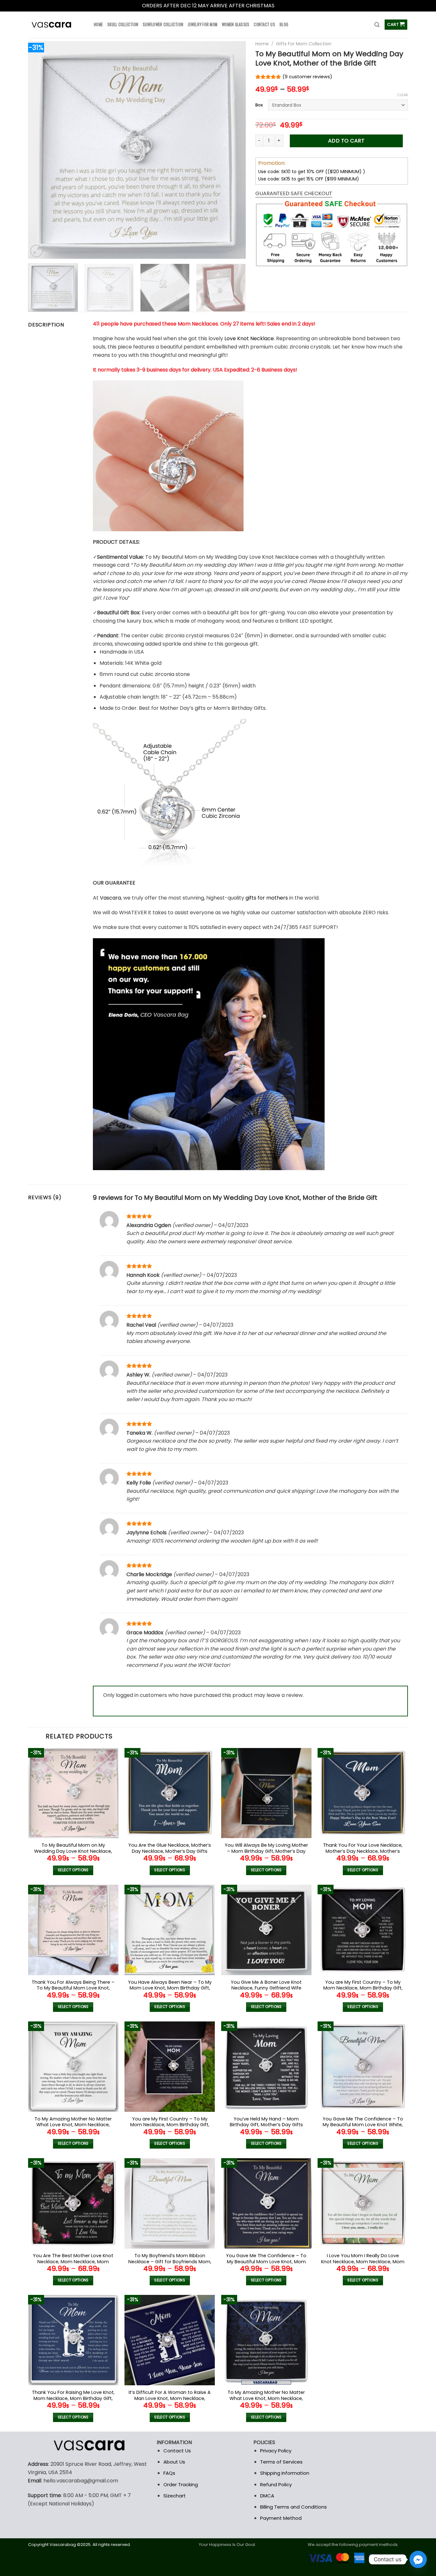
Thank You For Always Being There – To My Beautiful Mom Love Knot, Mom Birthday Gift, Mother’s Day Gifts (73, 1991)
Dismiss (285, 6)
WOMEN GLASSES (236, 24)
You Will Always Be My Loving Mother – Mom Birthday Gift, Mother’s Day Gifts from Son (266, 1851)
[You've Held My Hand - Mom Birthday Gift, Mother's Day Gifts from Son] (266, 2067)
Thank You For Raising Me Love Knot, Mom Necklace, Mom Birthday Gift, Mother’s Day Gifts (73, 2398)
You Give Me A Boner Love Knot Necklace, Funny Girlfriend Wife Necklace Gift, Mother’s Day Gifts (266, 1988)
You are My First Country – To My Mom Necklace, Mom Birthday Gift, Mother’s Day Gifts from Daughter (170, 2125)
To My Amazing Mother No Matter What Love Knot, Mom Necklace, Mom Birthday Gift (266, 2398)
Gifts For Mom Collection (304, 44)
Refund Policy (276, 2484)
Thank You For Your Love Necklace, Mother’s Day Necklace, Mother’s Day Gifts (363, 1851)
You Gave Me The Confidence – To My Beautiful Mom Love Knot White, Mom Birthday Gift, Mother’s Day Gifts (363, 2128)
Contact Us (177, 2451)
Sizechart (175, 2496)
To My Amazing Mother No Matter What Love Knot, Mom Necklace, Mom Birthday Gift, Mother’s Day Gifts (73, 2128)
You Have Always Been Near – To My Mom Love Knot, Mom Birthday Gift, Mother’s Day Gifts (170, 1988)
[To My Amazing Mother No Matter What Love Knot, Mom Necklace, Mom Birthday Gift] (266, 2340)
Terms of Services (281, 2462)
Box (259, 105)
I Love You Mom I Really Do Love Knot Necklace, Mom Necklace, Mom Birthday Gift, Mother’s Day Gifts (363, 2262)
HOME (98, 24)
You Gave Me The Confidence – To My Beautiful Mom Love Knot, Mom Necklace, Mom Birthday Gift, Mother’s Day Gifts (266, 2265)
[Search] (377, 25)
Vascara (110, 898)
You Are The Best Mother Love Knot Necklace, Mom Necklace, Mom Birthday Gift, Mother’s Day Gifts (73, 2262)
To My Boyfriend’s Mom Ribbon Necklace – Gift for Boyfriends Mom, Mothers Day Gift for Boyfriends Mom (170, 2265)
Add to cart (346, 141)
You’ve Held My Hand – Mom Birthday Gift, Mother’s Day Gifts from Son (266, 2125)
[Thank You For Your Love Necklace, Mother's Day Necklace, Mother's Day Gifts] (363, 1793)
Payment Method (281, 2518)
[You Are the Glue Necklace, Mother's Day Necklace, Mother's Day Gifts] (170, 1793)
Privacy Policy (276, 2451)
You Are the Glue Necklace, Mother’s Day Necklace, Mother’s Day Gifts (170, 1848)
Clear (402, 95)
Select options (73, 1870)
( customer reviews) (307, 77)
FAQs (169, 2473)
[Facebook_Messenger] (418, 2559)
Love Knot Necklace (249, 338)
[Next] (233, 150)
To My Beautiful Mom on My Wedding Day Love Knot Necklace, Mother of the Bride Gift (73, 1851)
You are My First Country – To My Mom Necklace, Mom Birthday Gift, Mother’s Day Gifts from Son (363, 1988)
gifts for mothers (267, 898)
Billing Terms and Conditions (293, 2507)
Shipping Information (285, 2473)
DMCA (267, 2496)
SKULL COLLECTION (123, 24)
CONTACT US (264, 24)
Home (262, 44)
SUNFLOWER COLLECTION (163, 24)
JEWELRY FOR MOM (203, 24)
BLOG (284, 24)
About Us (174, 2462)
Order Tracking (181, 2484)
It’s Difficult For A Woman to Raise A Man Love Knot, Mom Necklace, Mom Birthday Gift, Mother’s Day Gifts (170, 2401)
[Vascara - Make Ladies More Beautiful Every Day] (56, 25)
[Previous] (41, 150)
